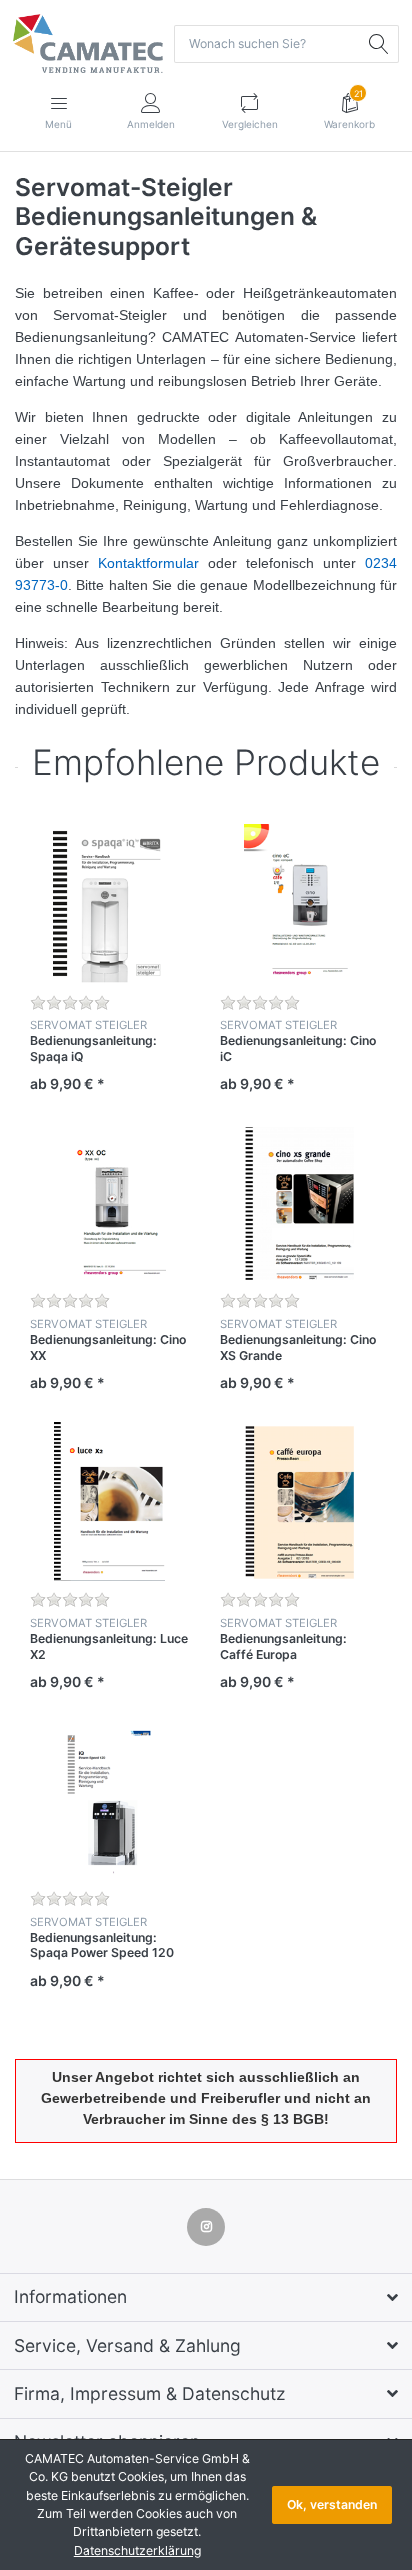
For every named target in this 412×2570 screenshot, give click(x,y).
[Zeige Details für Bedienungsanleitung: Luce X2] (109, 1501)
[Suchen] (380, 44)
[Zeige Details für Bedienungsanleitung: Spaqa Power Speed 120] (109, 1800)
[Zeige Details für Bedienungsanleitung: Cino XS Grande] (299, 1202)
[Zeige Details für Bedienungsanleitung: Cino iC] (299, 903)
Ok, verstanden (332, 2504)
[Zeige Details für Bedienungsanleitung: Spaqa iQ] (109, 903)
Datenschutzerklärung (137, 2550)
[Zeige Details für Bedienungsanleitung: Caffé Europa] (299, 1501)
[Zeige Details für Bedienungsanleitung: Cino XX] (109, 1202)
